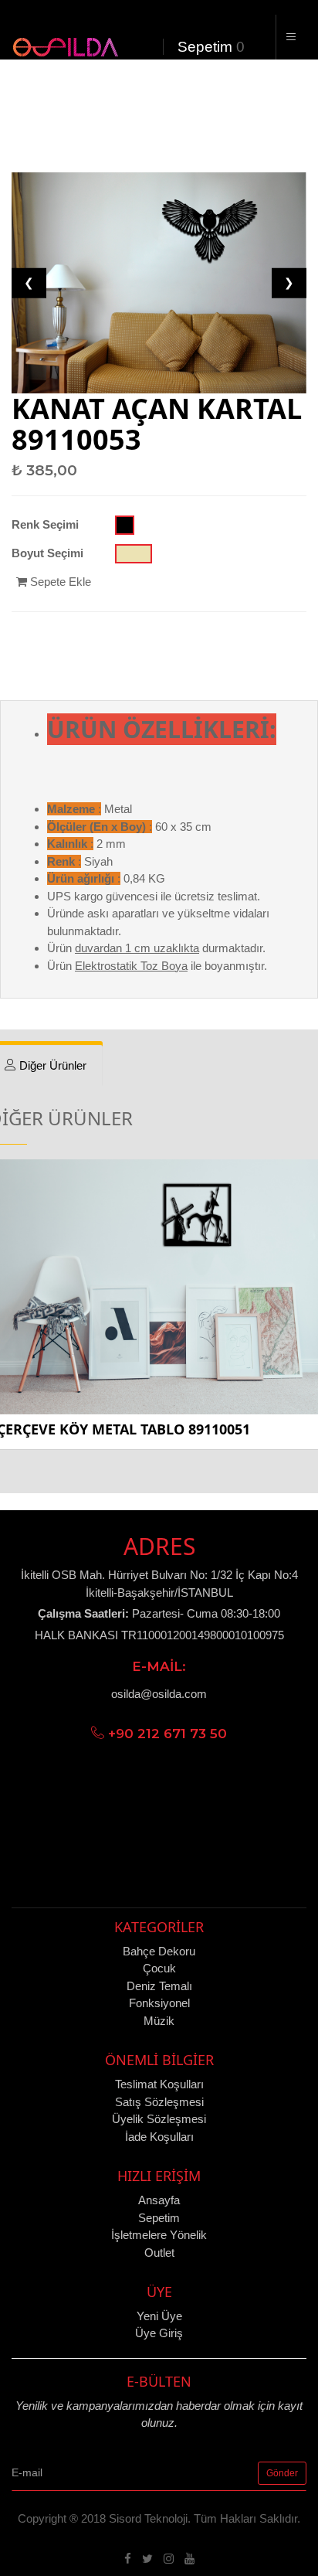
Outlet (159, 2253)
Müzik (159, 2021)
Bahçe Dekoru (159, 1951)
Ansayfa (159, 2200)
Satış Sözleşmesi (159, 2102)
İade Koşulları (159, 2137)
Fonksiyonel (159, 2003)
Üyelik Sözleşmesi (159, 2119)
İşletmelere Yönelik (159, 2235)
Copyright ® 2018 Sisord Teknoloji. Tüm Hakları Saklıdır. (159, 2518)
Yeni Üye (159, 2316)
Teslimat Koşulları (159, 2084)
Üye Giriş (159, 2333)
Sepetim (203, 47)
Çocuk (159, 1968)
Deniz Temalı (159, 1986)
